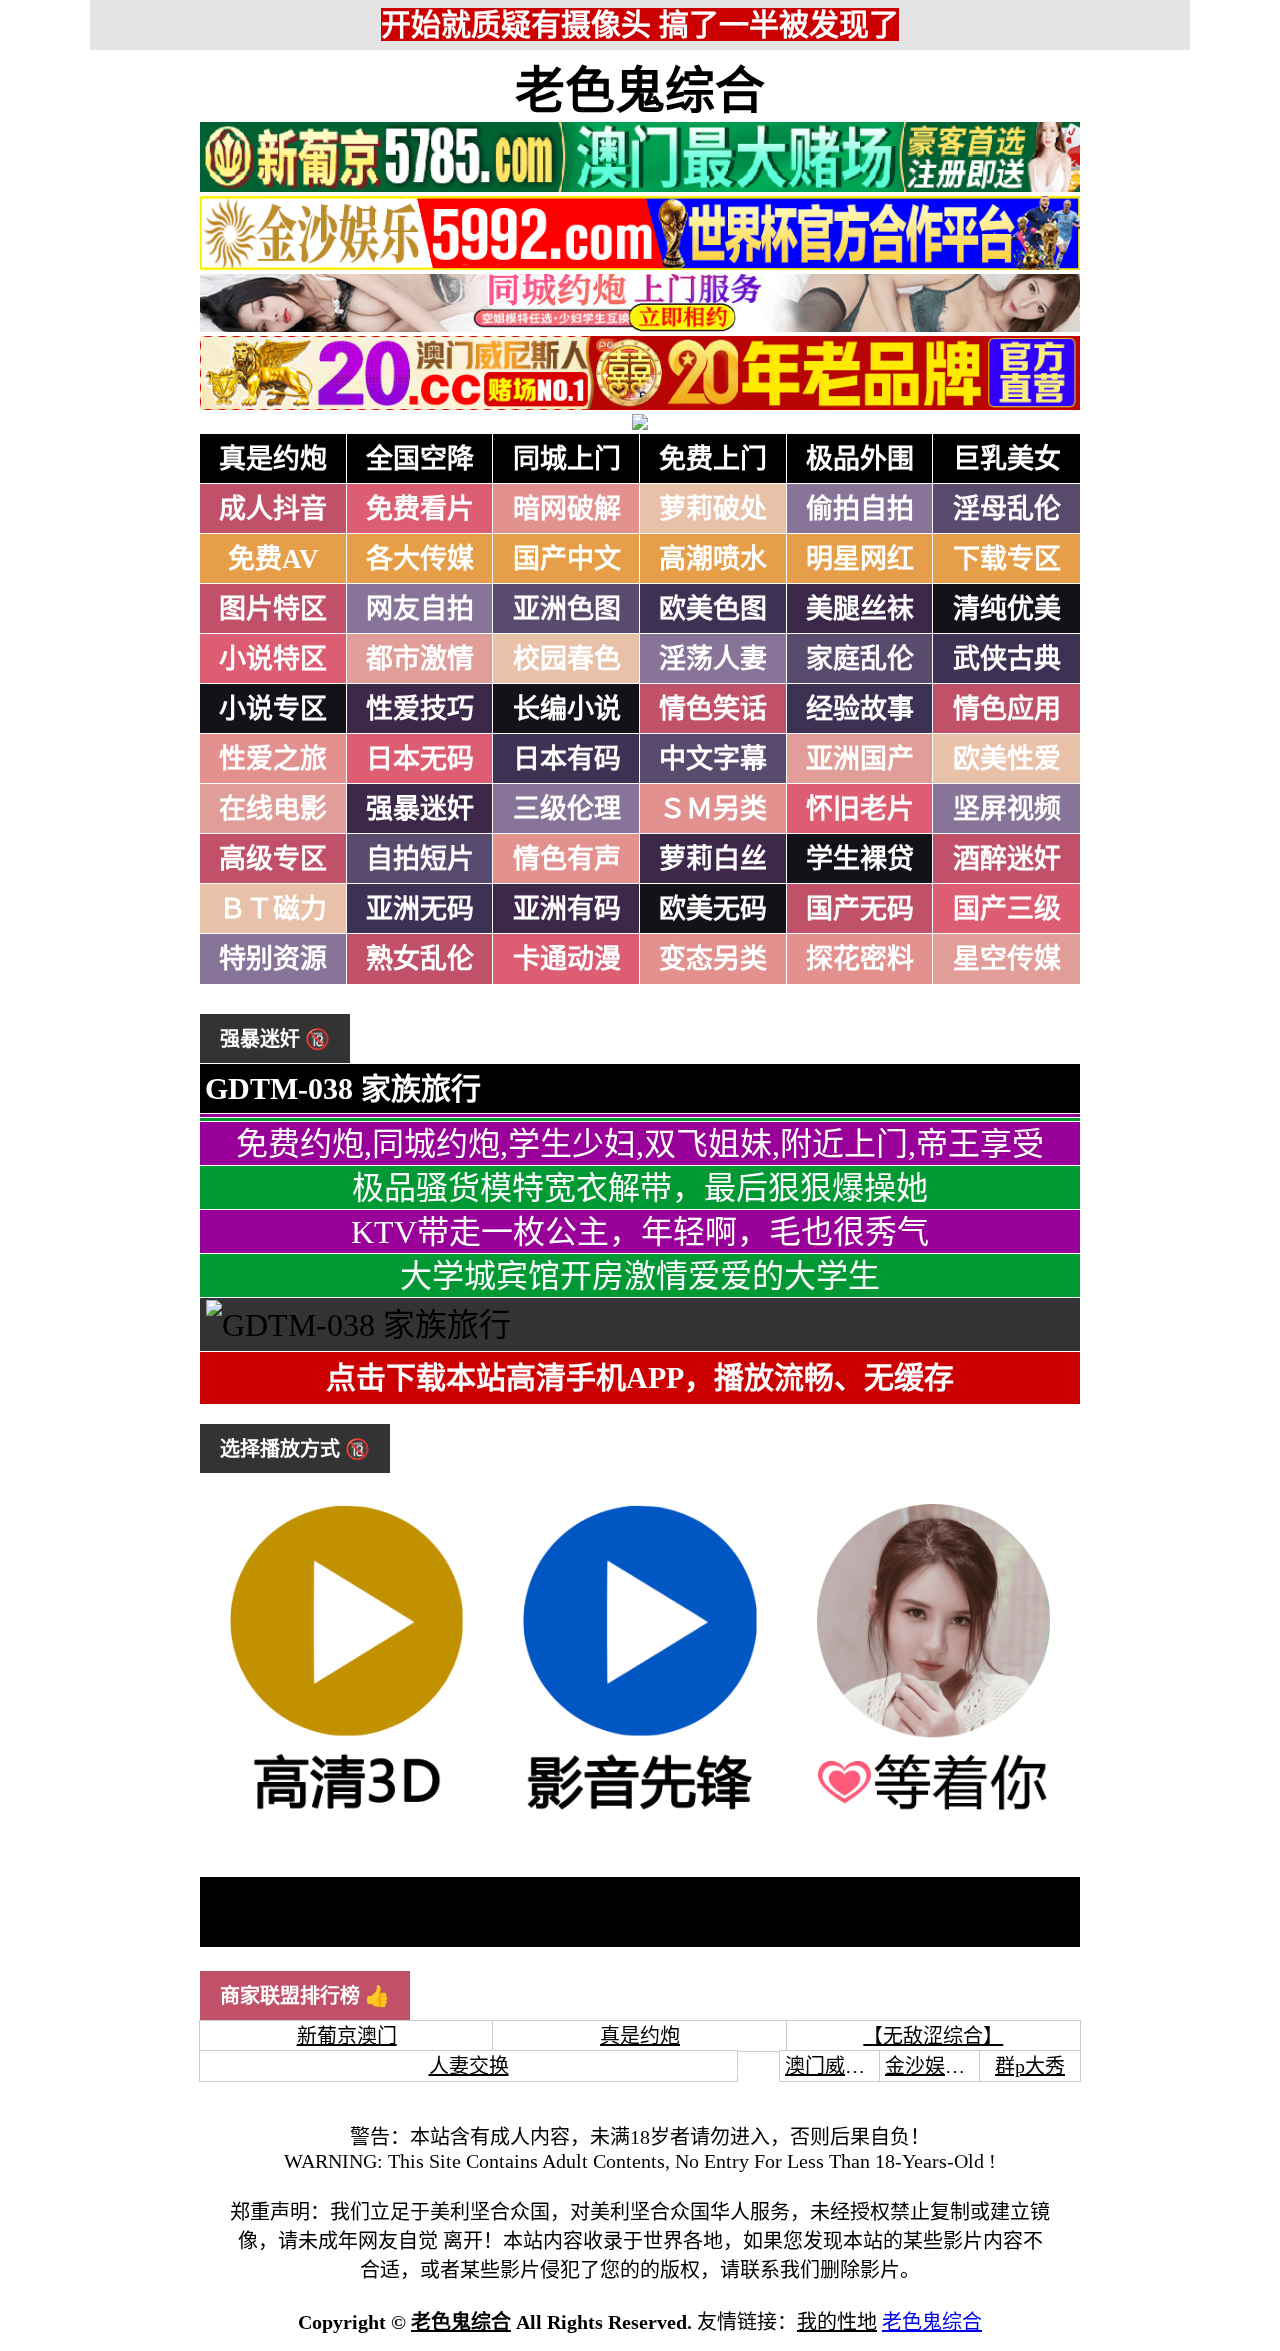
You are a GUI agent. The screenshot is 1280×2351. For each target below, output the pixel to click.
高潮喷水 (713, 559)
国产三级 (1007, 909)
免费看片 (420, 509)
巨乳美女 (1007, 459)
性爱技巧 (420, 709)
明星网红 (860, 559)
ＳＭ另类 (713, 809)
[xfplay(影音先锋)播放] (639, 1812)
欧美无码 (713, 909)
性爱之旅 (273, 759)
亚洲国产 (860, 759)
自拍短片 (420, 859)
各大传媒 (420, 559)
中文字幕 (713, 759)
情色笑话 (713, 709)
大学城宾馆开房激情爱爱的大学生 (640, 1276)
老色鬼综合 (640, 91)
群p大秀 (1030, 2066)
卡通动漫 (567, 959)
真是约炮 (273, 459)
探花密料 (860, 959)
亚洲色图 (567, 609)
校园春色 (567, 659)
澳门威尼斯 (835, 2066)
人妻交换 (469, 2066)
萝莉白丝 (713, 859)
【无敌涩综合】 (933, 2036)
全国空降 (420, 459)
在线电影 (273, 809)
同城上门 (567, 459)
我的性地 (837, 2322)
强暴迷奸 (420, 809)
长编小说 (567, 709)
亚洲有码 (567, 909)
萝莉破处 (713, 509)
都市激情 (420, 659)
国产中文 (567, 559)
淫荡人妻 (713, 659)
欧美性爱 (1007, 759)
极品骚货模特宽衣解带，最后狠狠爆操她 (640, 1188)
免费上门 (713, 459)
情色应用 (1007, 709)
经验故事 (860, 709)
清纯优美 (1007, 609)
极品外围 (860, 459)
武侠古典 (1007, 659)
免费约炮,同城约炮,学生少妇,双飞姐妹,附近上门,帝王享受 (640, 1144)
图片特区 (273, 609)
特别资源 (273, 959)
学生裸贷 (860, 859)
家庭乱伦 (860, 659)
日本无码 (420, 759)
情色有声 (567, 859)
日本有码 (567, 759)
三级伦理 (567, 809)
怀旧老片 (860, 809)
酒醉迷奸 (1007, 859)
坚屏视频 (1007, 809)
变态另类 (713, 959)
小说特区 (273, 659)
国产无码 (860, 909)
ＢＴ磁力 (273, 909)
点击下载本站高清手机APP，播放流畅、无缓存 (640, 1377)
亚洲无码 (420, 909)
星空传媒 (1007, 959)
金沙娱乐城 (935, 2066)
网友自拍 (420, 609)
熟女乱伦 (420, 959)
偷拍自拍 (860, 509)
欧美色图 (713, 609)
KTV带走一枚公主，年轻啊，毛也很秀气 (640, 1232)
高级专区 (273, 859)
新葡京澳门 (347, 2036)
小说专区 (273, 709)
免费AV (273, 559)
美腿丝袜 (860, 609)
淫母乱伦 (1007, 509)
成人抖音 (273, 509)
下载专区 (1007, 559)
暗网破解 (567, 509)
